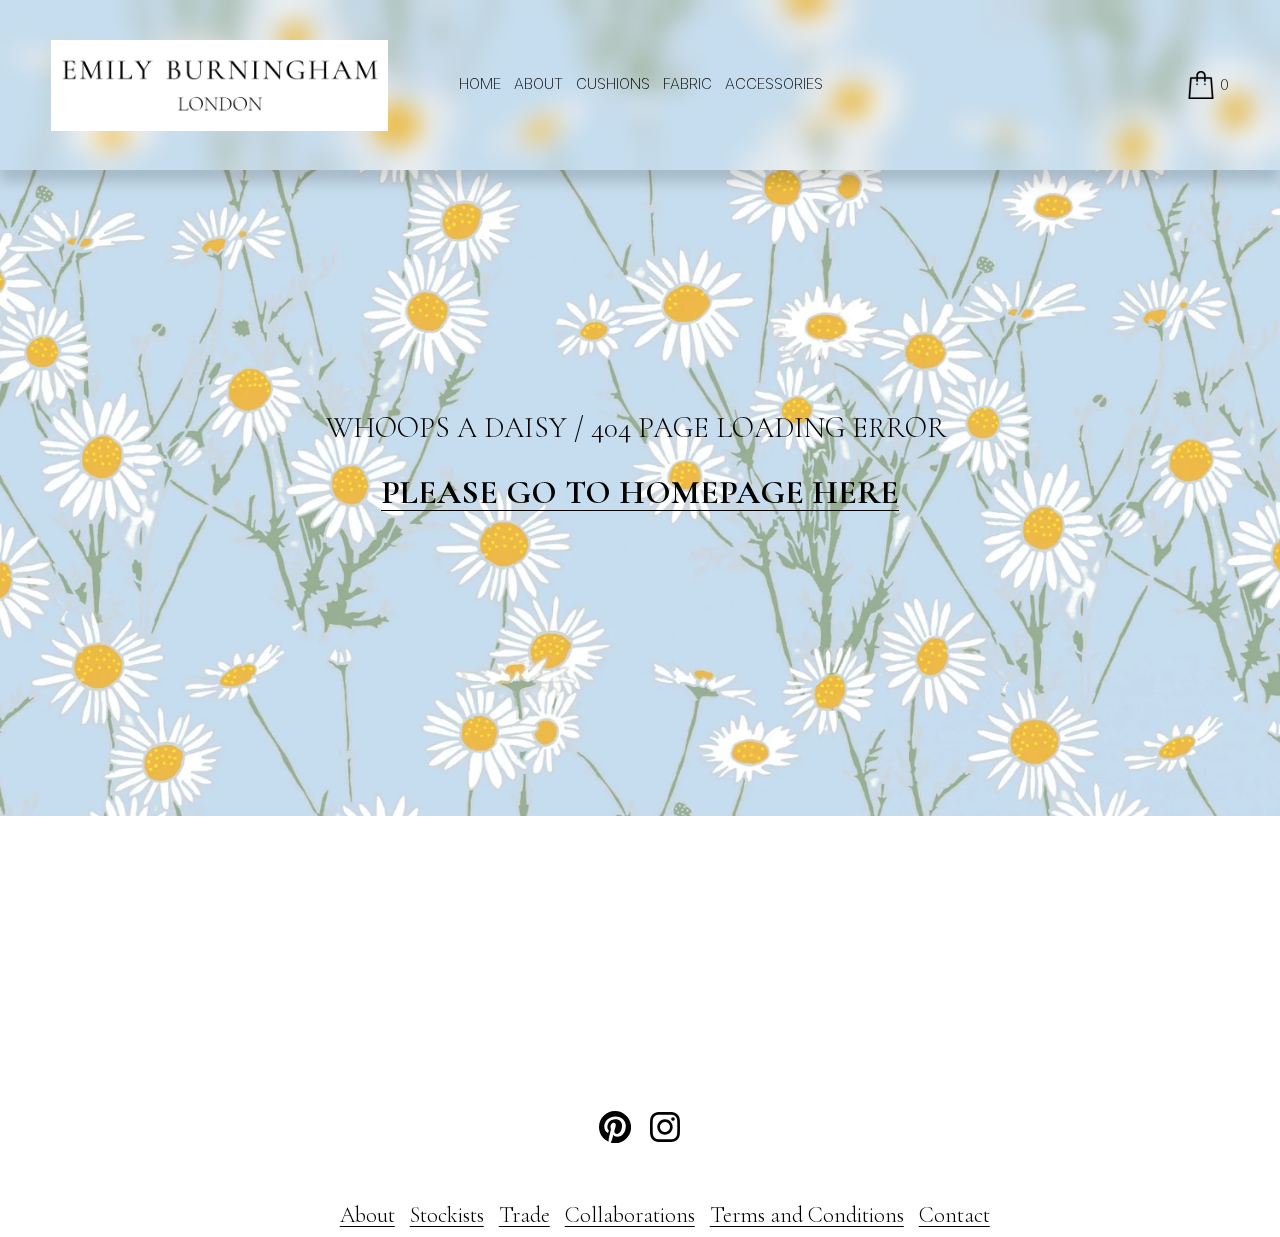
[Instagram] (665, 1127)
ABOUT (538, 84)
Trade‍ (524, 1215)
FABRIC (687, 84)
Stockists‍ (447, 1215)
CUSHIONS (613, 84)
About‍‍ (367, 1215)
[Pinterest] (615, 1127)
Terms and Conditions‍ (807, 1215)
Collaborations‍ (630, 1215)
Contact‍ (954, 1215)
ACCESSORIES (774, 84)
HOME (480, 84)
